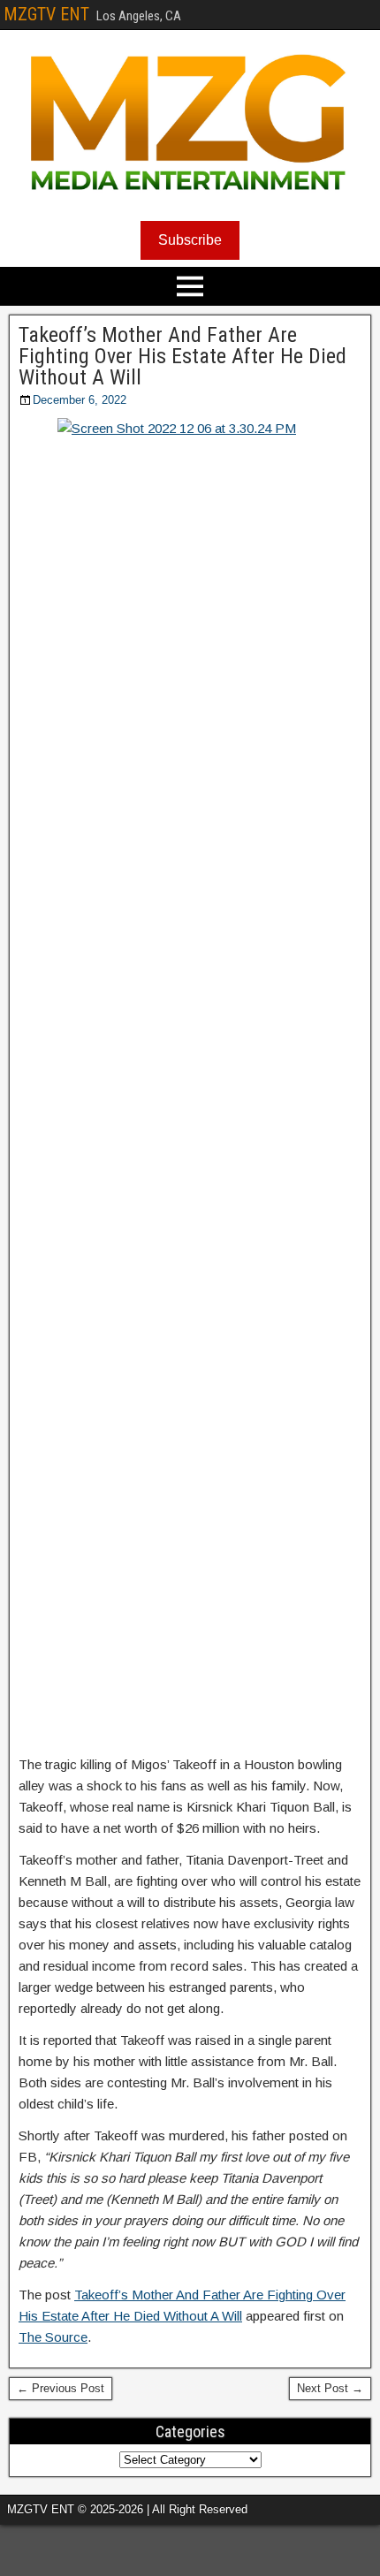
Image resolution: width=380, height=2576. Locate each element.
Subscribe (190, 240)
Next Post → (330, 2388)
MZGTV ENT (46, 14)
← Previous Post (61, 2388)
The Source (53, 2337)
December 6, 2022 (80, 400)
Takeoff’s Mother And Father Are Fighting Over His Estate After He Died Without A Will (182, 356)
